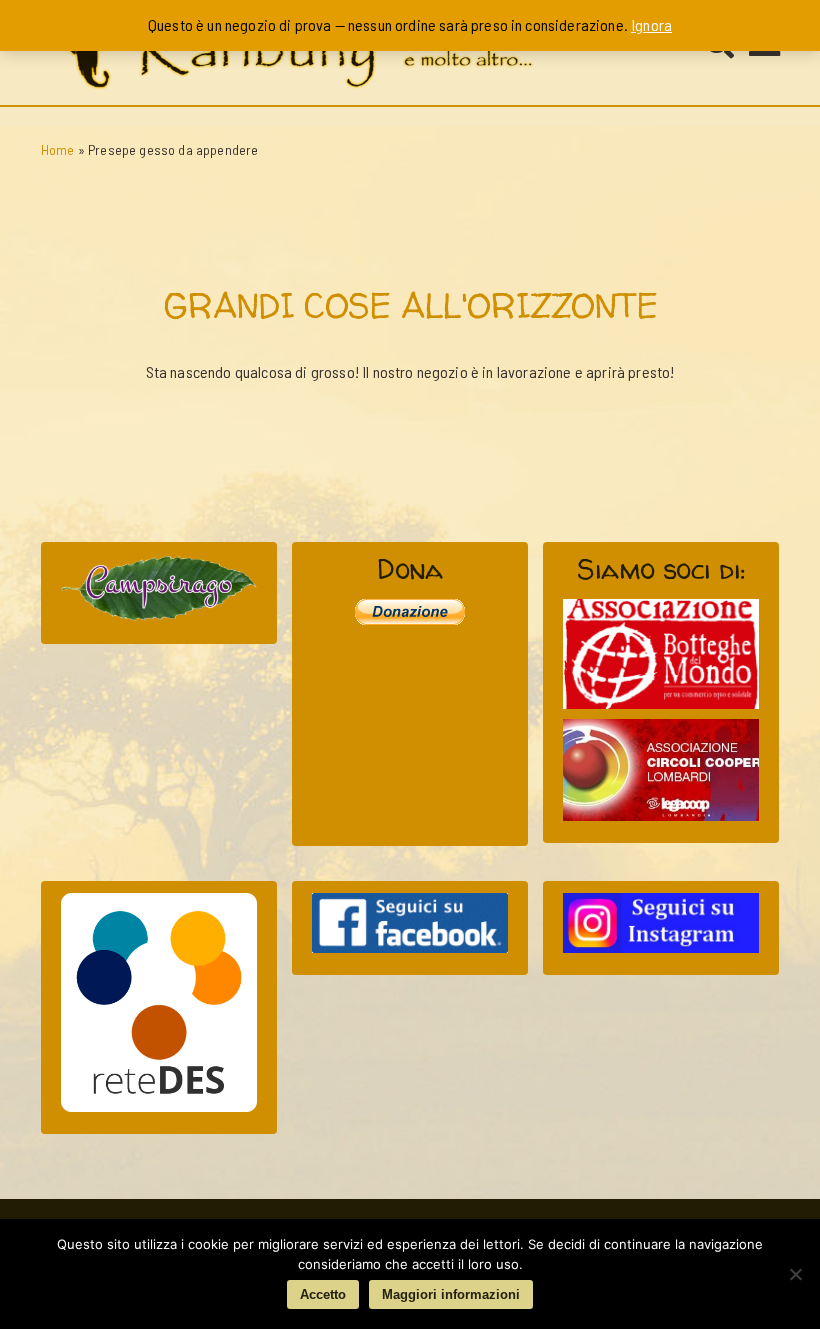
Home (58, 149)
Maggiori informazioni (451, 1294)
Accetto (323, 1294)
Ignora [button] (651, 24)
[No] (795, 1274)
